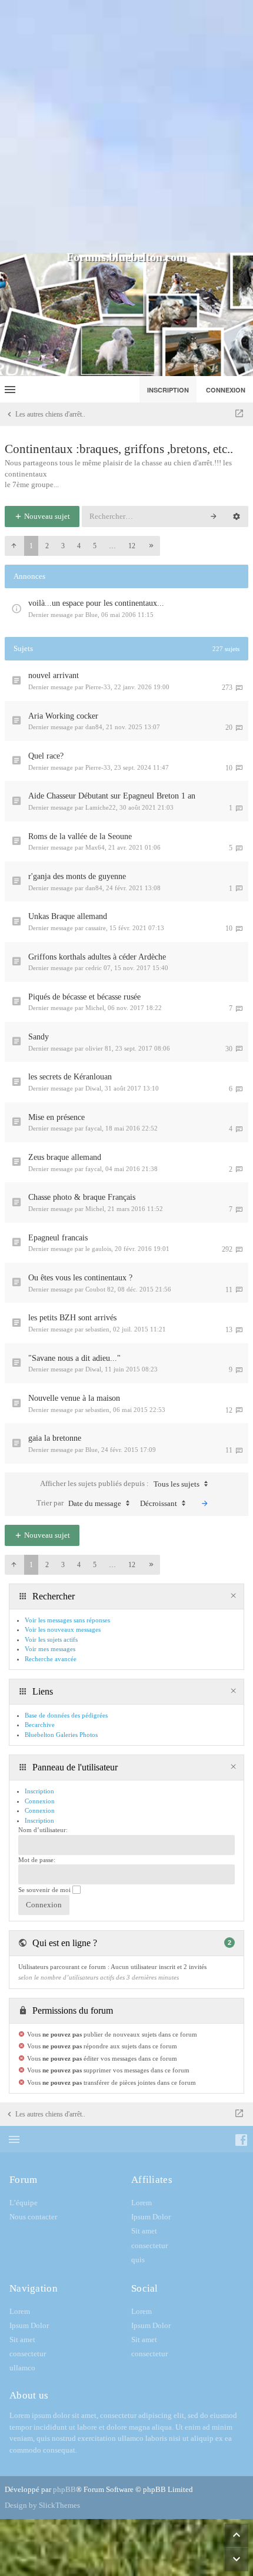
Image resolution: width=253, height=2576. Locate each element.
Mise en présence (56, 1117)
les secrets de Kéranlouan (70, 1077)
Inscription (39, 1820)
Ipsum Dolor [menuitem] (151, 2217)
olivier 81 (99, 1048)
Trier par (79, 1503)
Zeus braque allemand (65, 1157)
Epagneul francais (58, 1238)
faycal (94, 1128)
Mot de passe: (37, 1860)
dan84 (94, 727)
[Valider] (205, 1504)
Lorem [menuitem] (142, 2203)
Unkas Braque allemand (68, 916)
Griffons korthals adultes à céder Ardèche (97, 957)
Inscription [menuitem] (168, 390)
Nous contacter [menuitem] (33, 2217)
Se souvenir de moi (45, 1890)
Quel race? (46, 756)
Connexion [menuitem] (226, 390)
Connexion (40, 1810)
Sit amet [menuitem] (144, 2231)
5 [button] (95, 546)
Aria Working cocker (63, 716)
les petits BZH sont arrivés (72, 1318)
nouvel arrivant (54, 675)
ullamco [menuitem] (22, 2368)
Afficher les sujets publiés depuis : (120, 1484)
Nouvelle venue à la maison (74, 1398)
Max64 (95, 847)
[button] (14, 546)
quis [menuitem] (138, 2260)
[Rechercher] (214, 516)
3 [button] (63, 546)
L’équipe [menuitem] (24, 2203)
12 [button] (132, 546)
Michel (95, 1008)
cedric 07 (98, 968)
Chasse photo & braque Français (82, 1197)
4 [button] (79, 546)
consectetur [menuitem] (149, 2245)
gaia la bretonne (55, 1438)
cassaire (96, 928)
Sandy (39, 1037)
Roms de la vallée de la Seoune (80, 836)
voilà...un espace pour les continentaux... (96, 603)
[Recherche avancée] (237, 516)
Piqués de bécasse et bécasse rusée (84, 997)
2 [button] (47, 546)
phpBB (64, 2489)
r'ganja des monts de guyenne (77, 876)
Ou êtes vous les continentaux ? (80, 1278)
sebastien (97, 1329)
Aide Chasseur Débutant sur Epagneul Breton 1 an (112, 796)
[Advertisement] (126, 126)
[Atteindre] (239, 414)
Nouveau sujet (46, 516)
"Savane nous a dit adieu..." (74, 1358)
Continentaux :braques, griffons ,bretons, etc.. (119, 449)
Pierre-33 (98, 687)
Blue (91, 615)
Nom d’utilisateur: (43, 1830)
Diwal (93, 1088)
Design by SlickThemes (42, 2505)
